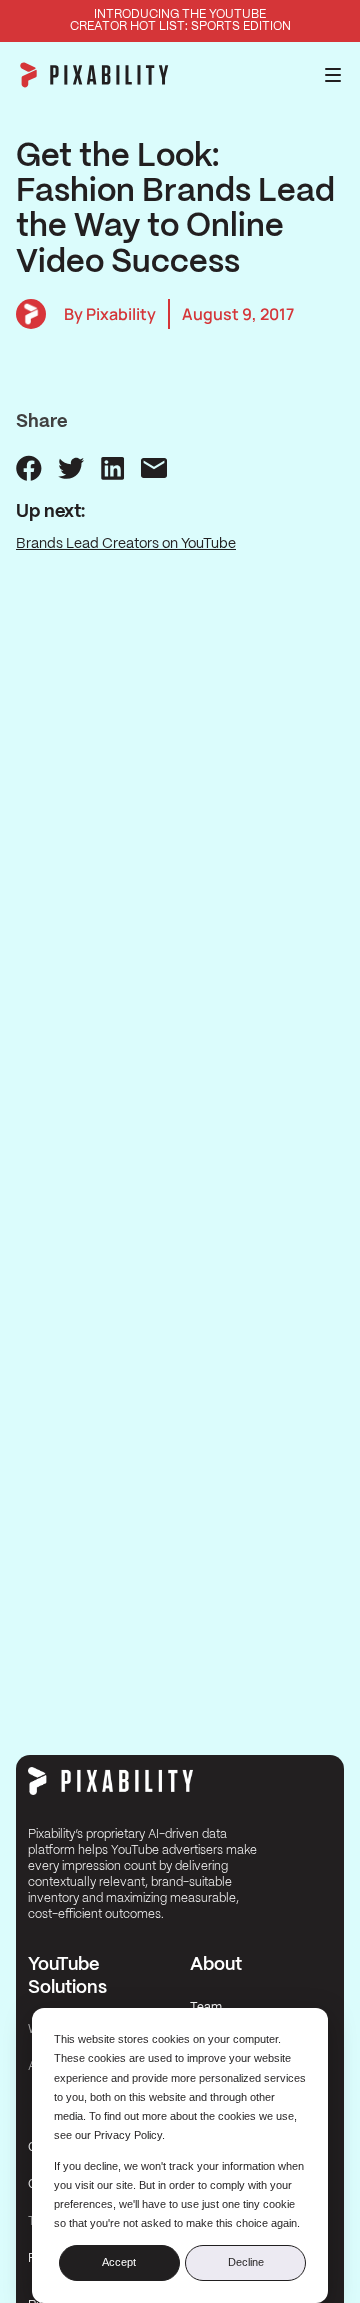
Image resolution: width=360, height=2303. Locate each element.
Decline (246, 2262)
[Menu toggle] (333, 75)
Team (206, 2007)
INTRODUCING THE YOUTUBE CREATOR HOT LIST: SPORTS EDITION (180, 20)
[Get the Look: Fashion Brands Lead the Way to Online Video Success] (29, 468)
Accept (119, 2262)
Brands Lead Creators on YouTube (126, 544)
